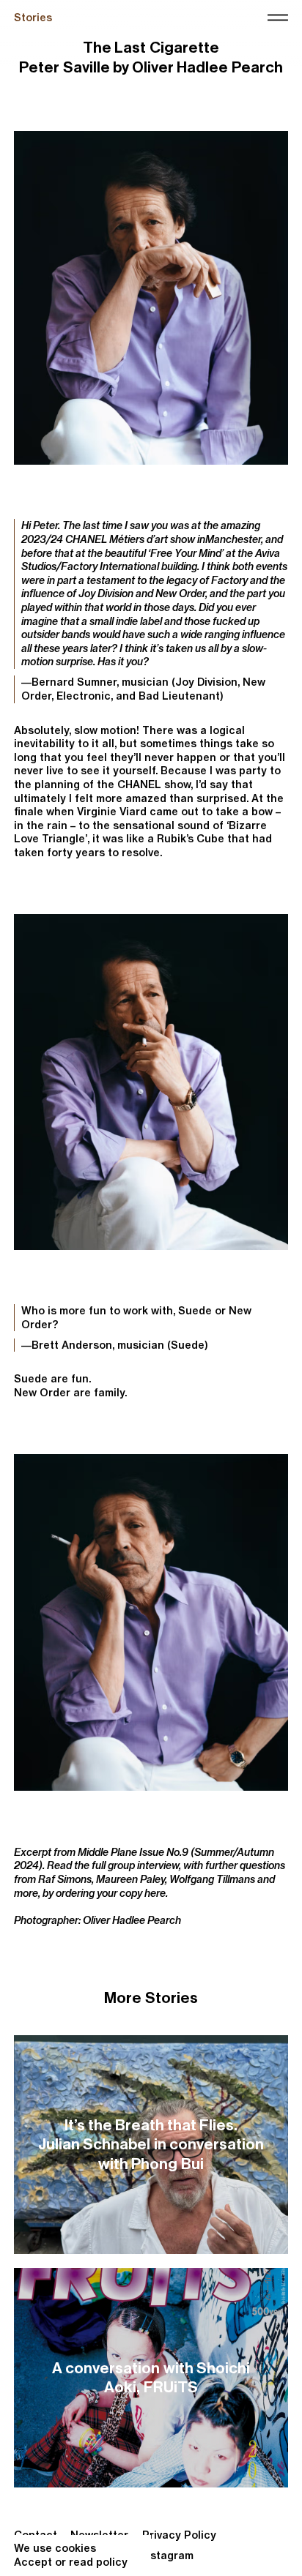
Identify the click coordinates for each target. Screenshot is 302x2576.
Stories (33, 18)
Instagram (167, 2556)
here (155, 1893)
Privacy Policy (179, 2535)
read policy (98, 2562)
